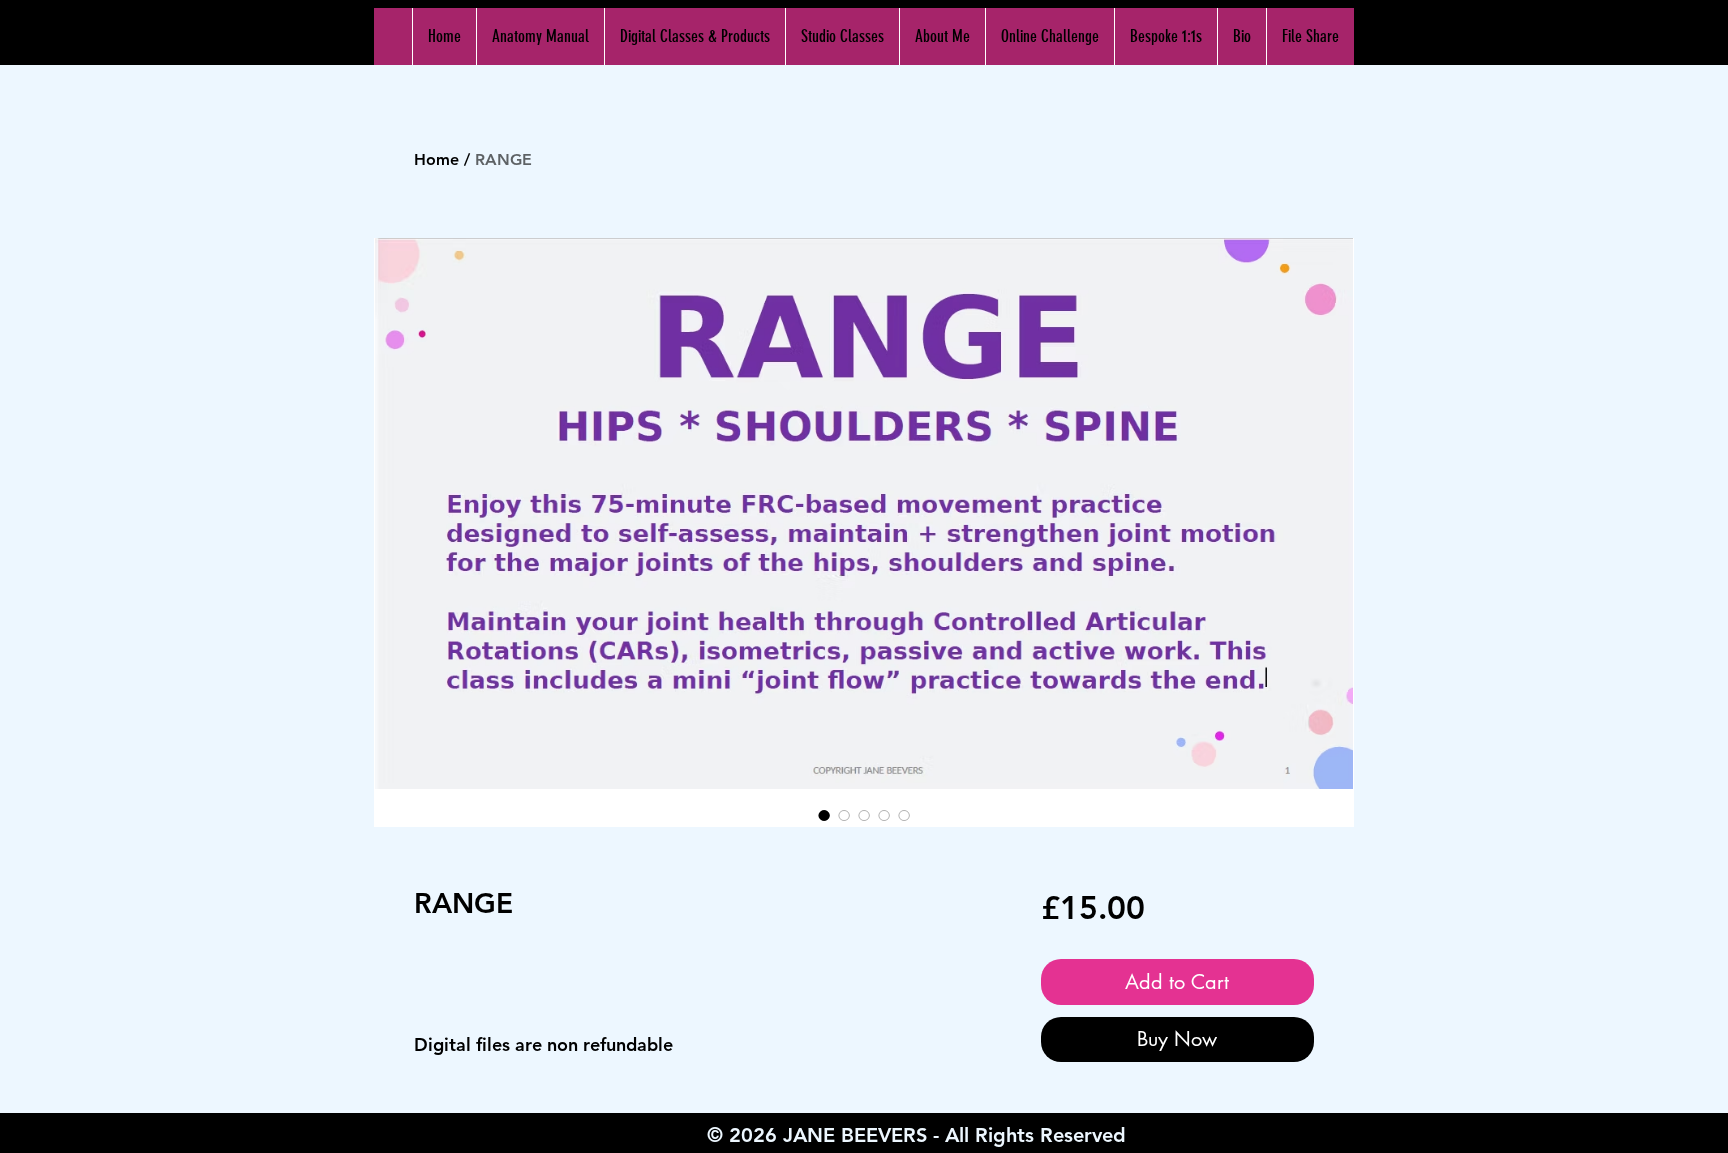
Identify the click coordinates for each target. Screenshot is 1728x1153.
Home (436, 159)
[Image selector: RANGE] (824, 815)
